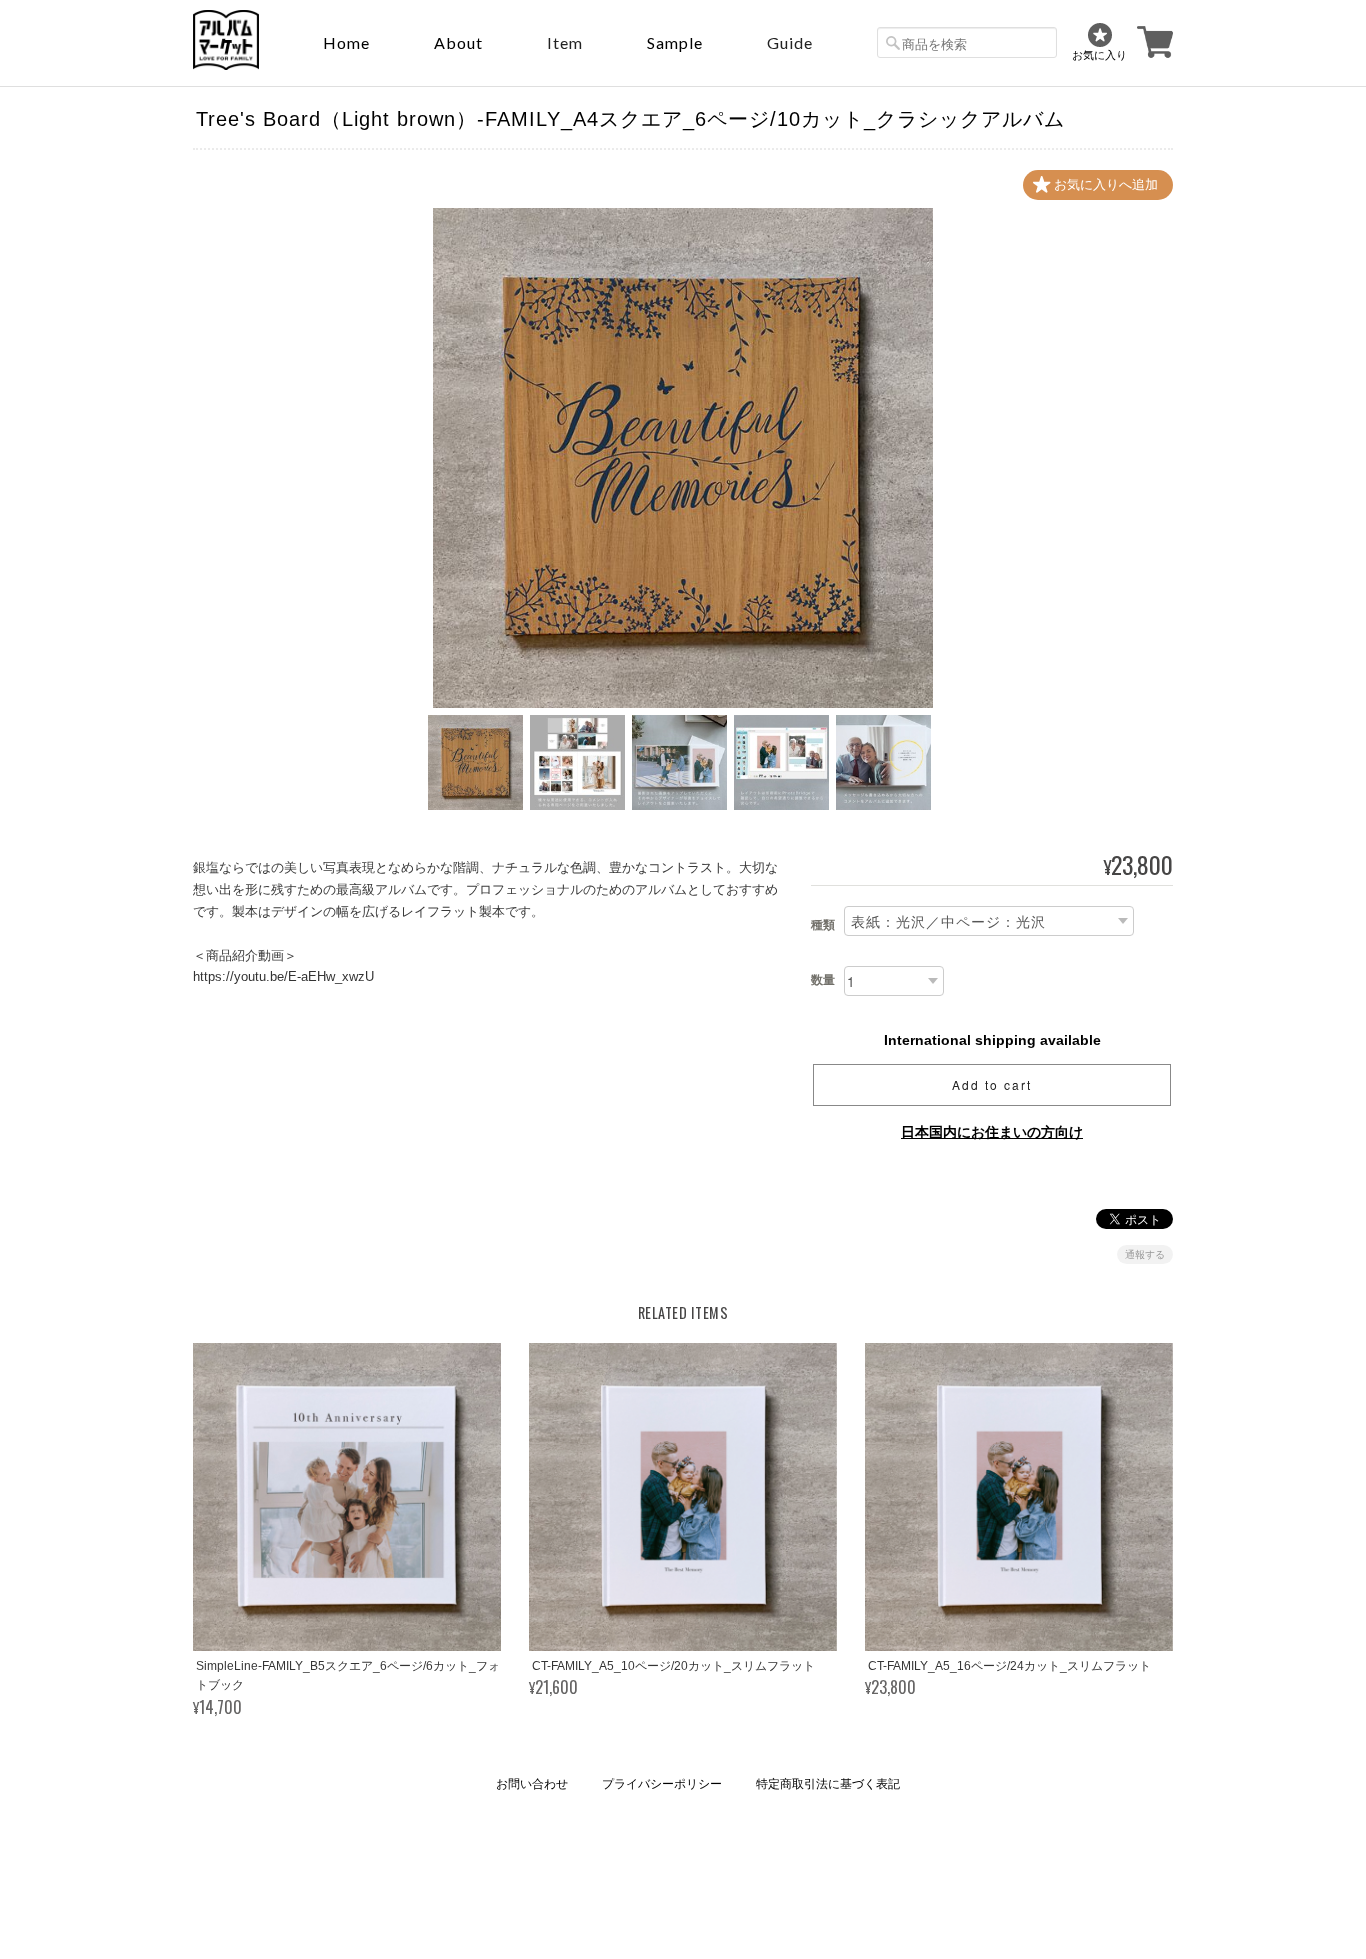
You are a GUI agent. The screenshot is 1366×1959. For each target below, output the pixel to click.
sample (675, 42)
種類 (823, 925)
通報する (1145, 1254)
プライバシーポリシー (662, 1784)
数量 (823, 980)
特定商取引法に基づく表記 (828, 1784)
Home (346, 42)
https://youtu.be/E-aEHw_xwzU (283, 976)
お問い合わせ (532, 1784)
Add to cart (992, 1084)
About (458, 42)
